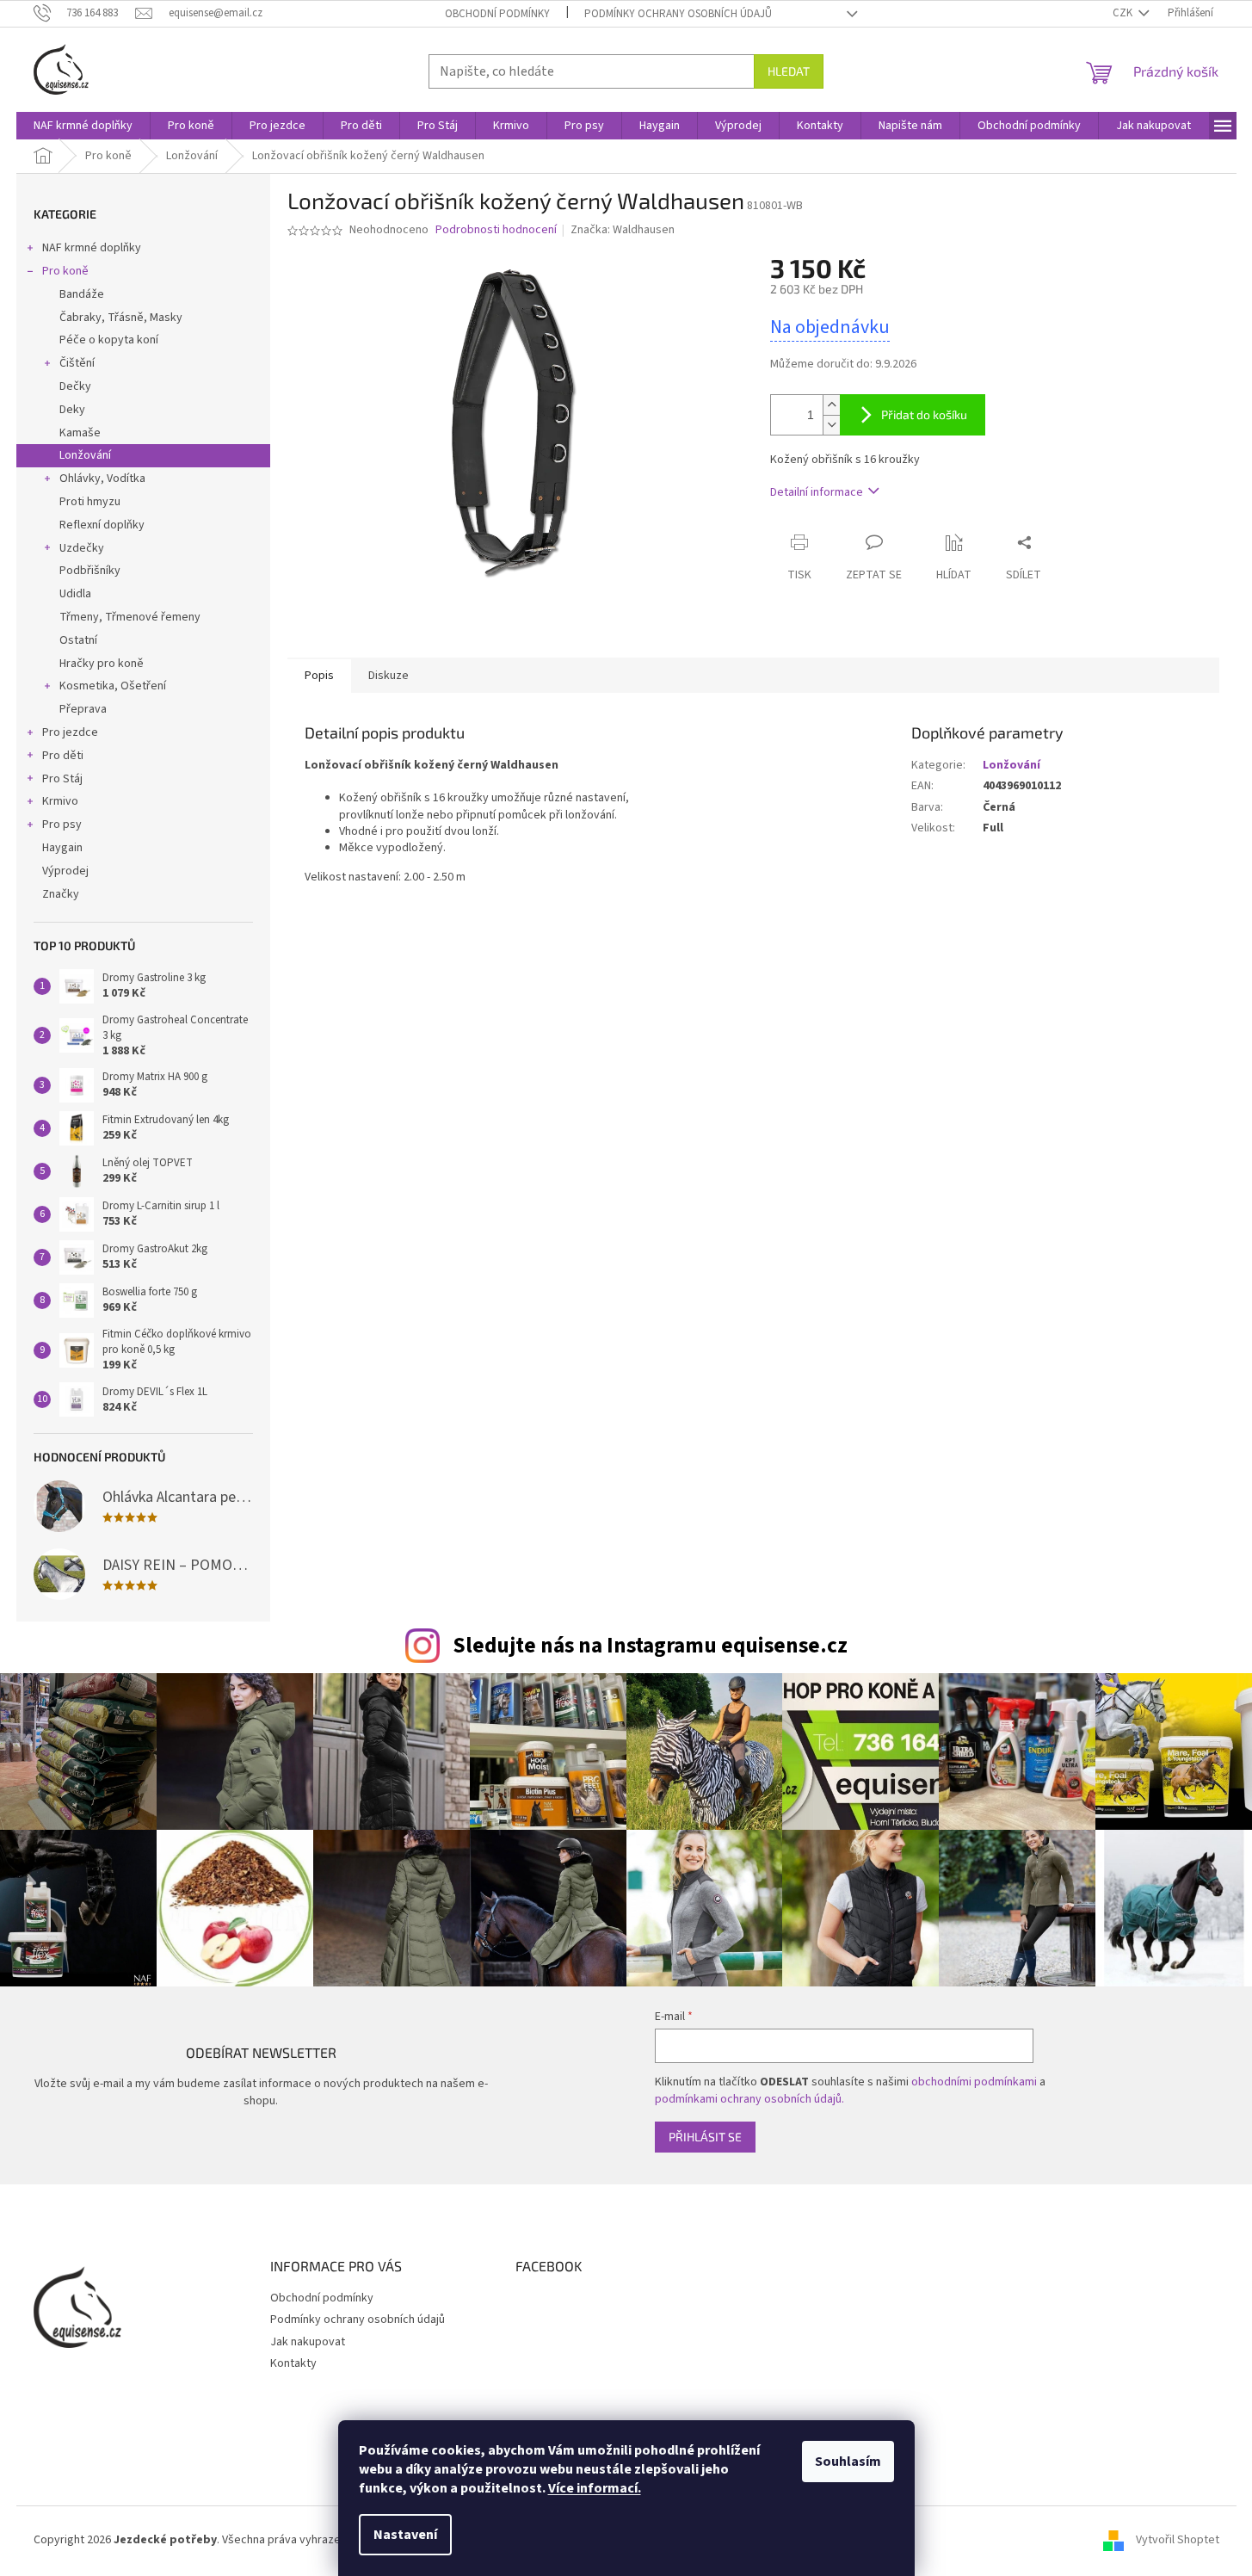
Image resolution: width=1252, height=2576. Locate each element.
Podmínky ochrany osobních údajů (678, 14)
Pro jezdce (70, 732)
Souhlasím (848, 2462)
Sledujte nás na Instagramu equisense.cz (650, 1646)
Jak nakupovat (308, 2342)
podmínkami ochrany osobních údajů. (749, 2099)
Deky (72, 410)
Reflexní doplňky (102, 525)
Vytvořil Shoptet (1178, 2540)
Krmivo (60, 801)
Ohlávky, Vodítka (102, 479)
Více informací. (595, 2488)
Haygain (62, 848)
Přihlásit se (705, 2137)
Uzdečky (82, 548)
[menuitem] (83, 126)
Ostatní (78, 640)
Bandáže (82, 294)
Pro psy (62, 825)
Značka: (623, 230)
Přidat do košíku (924, 414)
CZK (1124, 13)
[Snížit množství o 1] (831, 425)
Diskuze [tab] (389, 676)
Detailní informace (817, 492)
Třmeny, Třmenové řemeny (130, 617)
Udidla (75, 594)
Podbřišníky (90, 571)
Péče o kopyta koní (109, 340)
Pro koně (65, 271)
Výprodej (65, 871)
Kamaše (80, 433)
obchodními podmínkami (974, 2082)
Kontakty (293, 2363)
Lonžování (85, 455)
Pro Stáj (62, 779)
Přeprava (83, 709)
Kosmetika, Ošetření (113, 686)
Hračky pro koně (102, 664)
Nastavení (405, 2535)
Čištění (77, 363)
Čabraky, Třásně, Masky (121, 318)
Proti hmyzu (90, 502)
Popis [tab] (319, 676)
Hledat (789, 71)
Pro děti (63, 756)
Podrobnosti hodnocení (496, 230)
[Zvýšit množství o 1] (831, 405)
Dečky (75, 386)
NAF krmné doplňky (92, 248)
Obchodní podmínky (497, 14)
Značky (61, 894)
